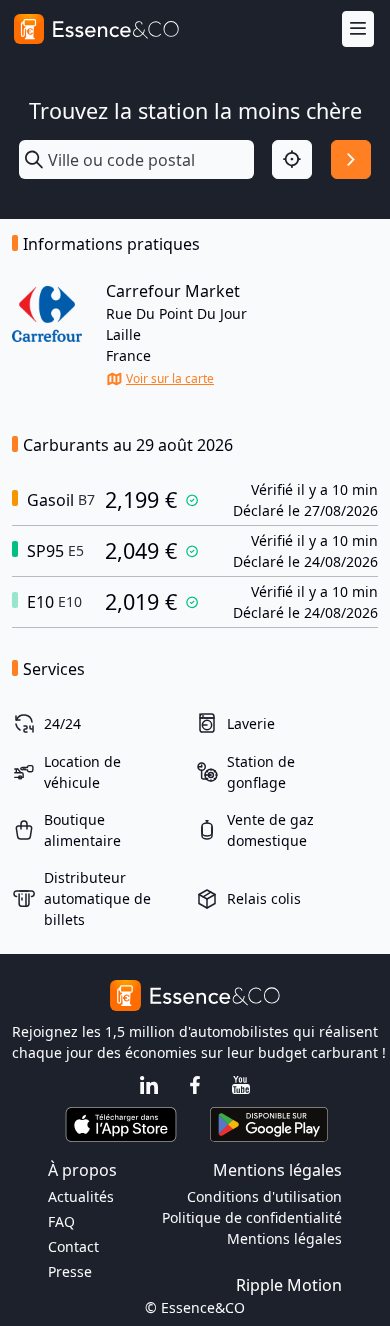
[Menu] (358, 29)
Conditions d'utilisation (264, 1196)
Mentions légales (284, 1238)
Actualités (81, 1196)
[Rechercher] (351, 160)
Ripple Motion (289, 1285)
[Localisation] (292, 160)
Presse (70, 1271)
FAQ (61, 1221)
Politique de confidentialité (252, 1217)
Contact (73, 1246)
